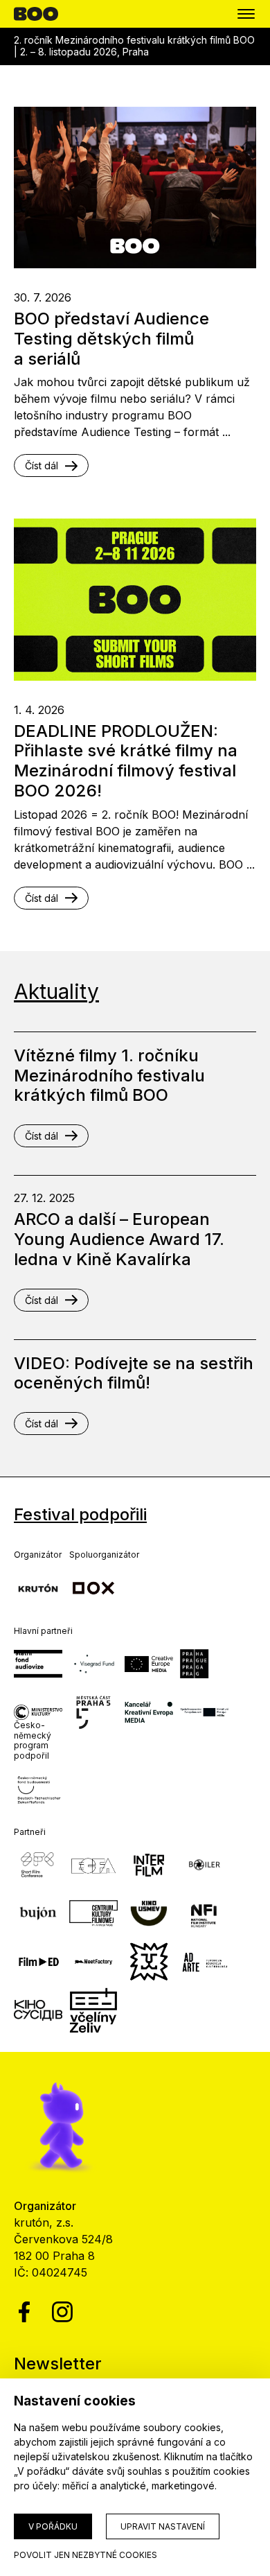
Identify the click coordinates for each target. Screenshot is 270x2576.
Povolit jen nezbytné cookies (85, 2555)
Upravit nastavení (163, 2526)
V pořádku (53, 2526)
